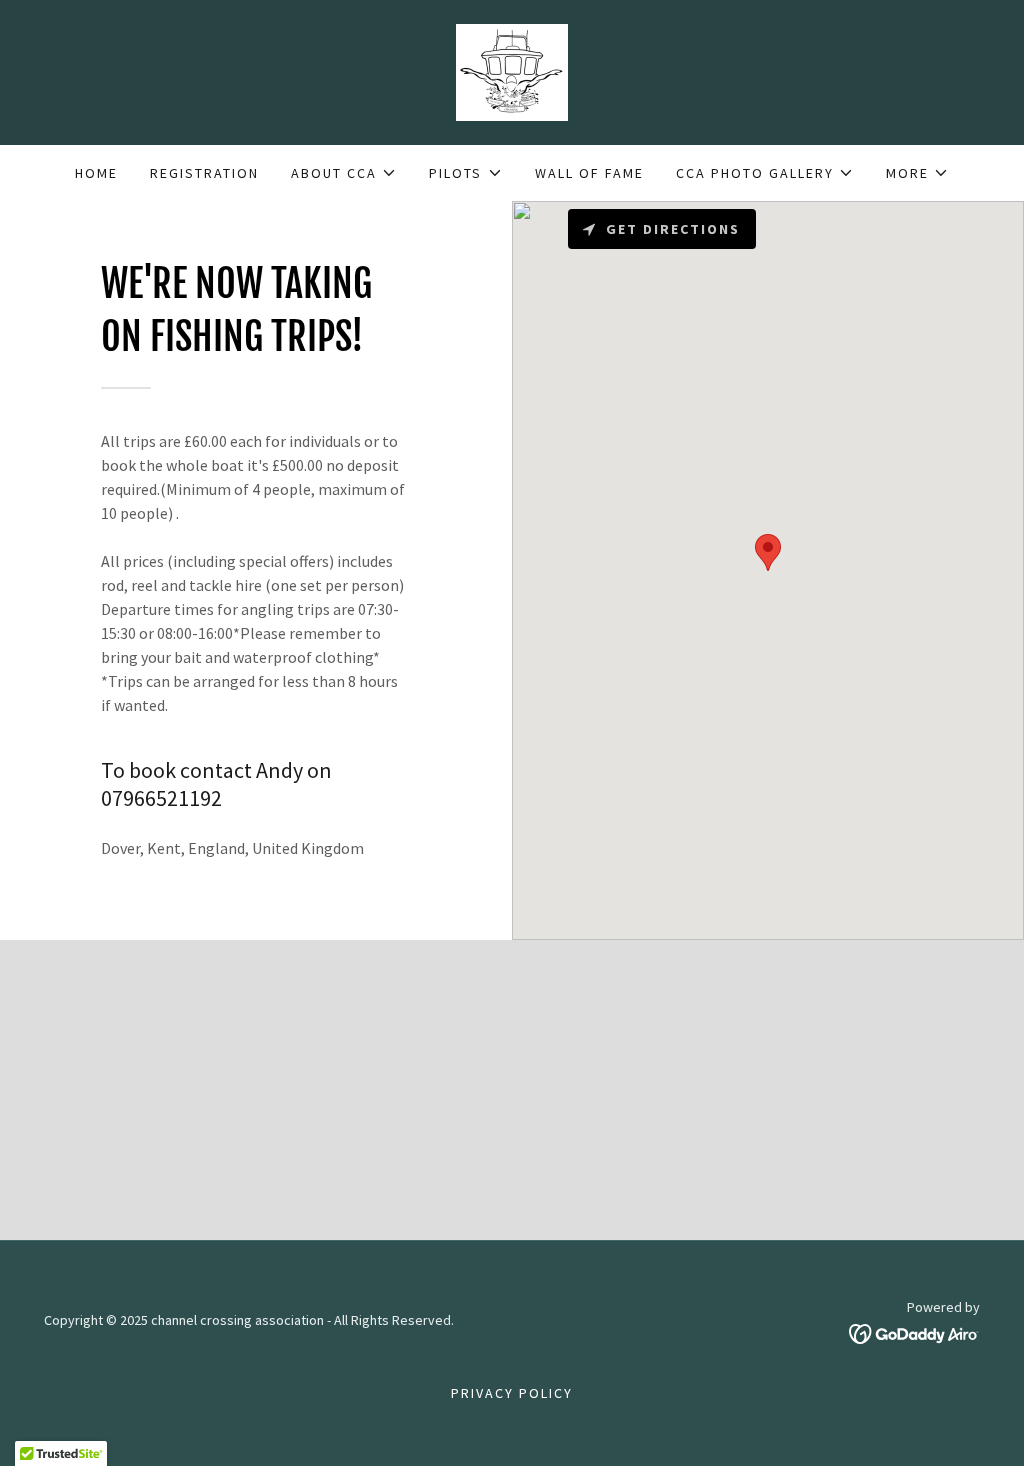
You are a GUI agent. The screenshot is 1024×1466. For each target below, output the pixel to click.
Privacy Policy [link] (512, 1393)
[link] (512, 70)
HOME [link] (96, 173)
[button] (344, 173)
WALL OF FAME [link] (589, 173)
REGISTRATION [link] (204, 173)
